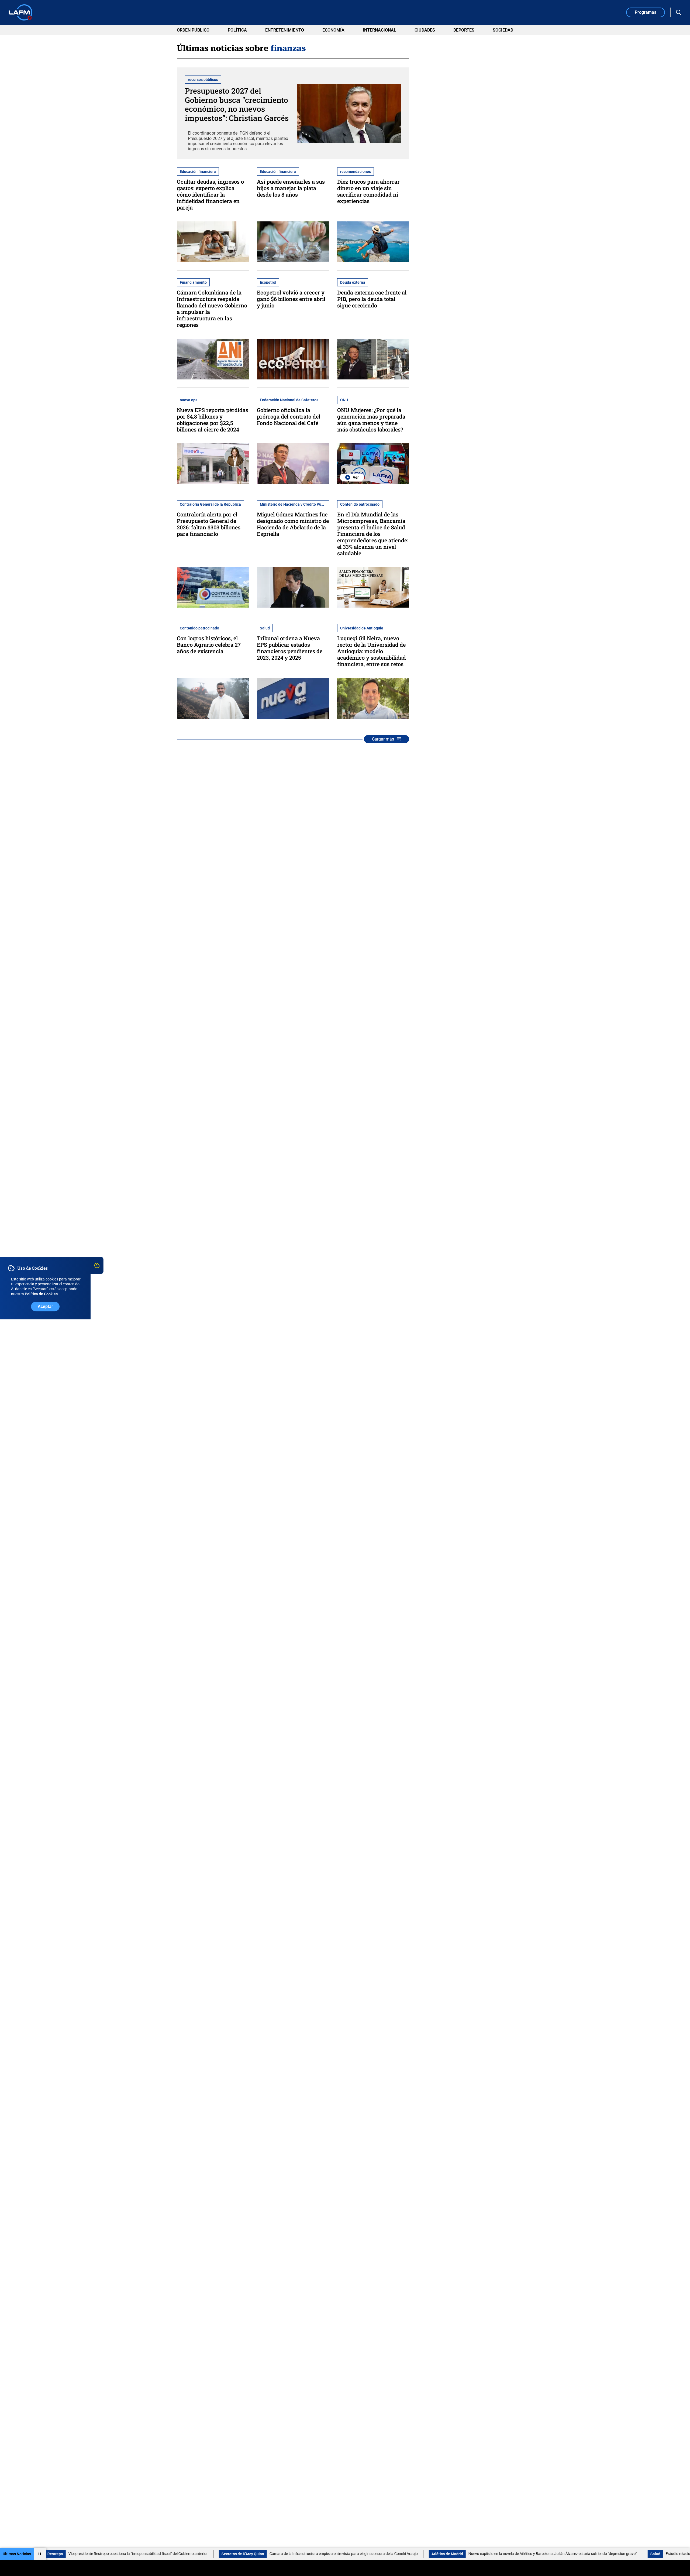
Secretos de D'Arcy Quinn (142, 2554)
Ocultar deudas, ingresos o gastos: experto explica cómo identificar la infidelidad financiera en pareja (210, 194)
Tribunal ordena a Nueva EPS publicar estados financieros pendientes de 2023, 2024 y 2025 (290, 648)
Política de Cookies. (42, 1294)
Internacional (379, 30)
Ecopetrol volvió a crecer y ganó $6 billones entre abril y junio (291, 299)
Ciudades (425, 30)
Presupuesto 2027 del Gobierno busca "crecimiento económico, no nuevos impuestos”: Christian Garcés (237, 104)
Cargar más (383, 739)
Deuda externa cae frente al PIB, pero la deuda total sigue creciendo (372, 299)
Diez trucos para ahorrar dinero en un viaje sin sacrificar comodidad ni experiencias (368, 191)
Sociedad (503, 30)
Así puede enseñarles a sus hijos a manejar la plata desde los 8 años (291, 188)
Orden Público (193, 30)
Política (237, 30)
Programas (646, 12)
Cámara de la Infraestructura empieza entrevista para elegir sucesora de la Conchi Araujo (242, 2554)
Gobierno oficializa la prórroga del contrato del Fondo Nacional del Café (289, 416)
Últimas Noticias (17, 2554)
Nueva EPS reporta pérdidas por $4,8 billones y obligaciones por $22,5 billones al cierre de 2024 (213, 420)
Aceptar (45, 1306)
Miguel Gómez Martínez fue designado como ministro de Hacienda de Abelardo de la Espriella (293, 524)
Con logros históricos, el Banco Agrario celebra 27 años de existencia (209, 645)
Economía (333, 30)
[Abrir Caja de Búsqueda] (679, 12)
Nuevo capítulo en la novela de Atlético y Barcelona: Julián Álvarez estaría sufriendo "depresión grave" (451, 2554)
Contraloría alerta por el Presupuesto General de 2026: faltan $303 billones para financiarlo (209, 524)
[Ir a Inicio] (20, 12)
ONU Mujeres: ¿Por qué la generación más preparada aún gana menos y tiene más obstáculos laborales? (371, 420)
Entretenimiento (285, 30)
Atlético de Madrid (346, 2554)
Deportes (464, 30)
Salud (554, 2554)
